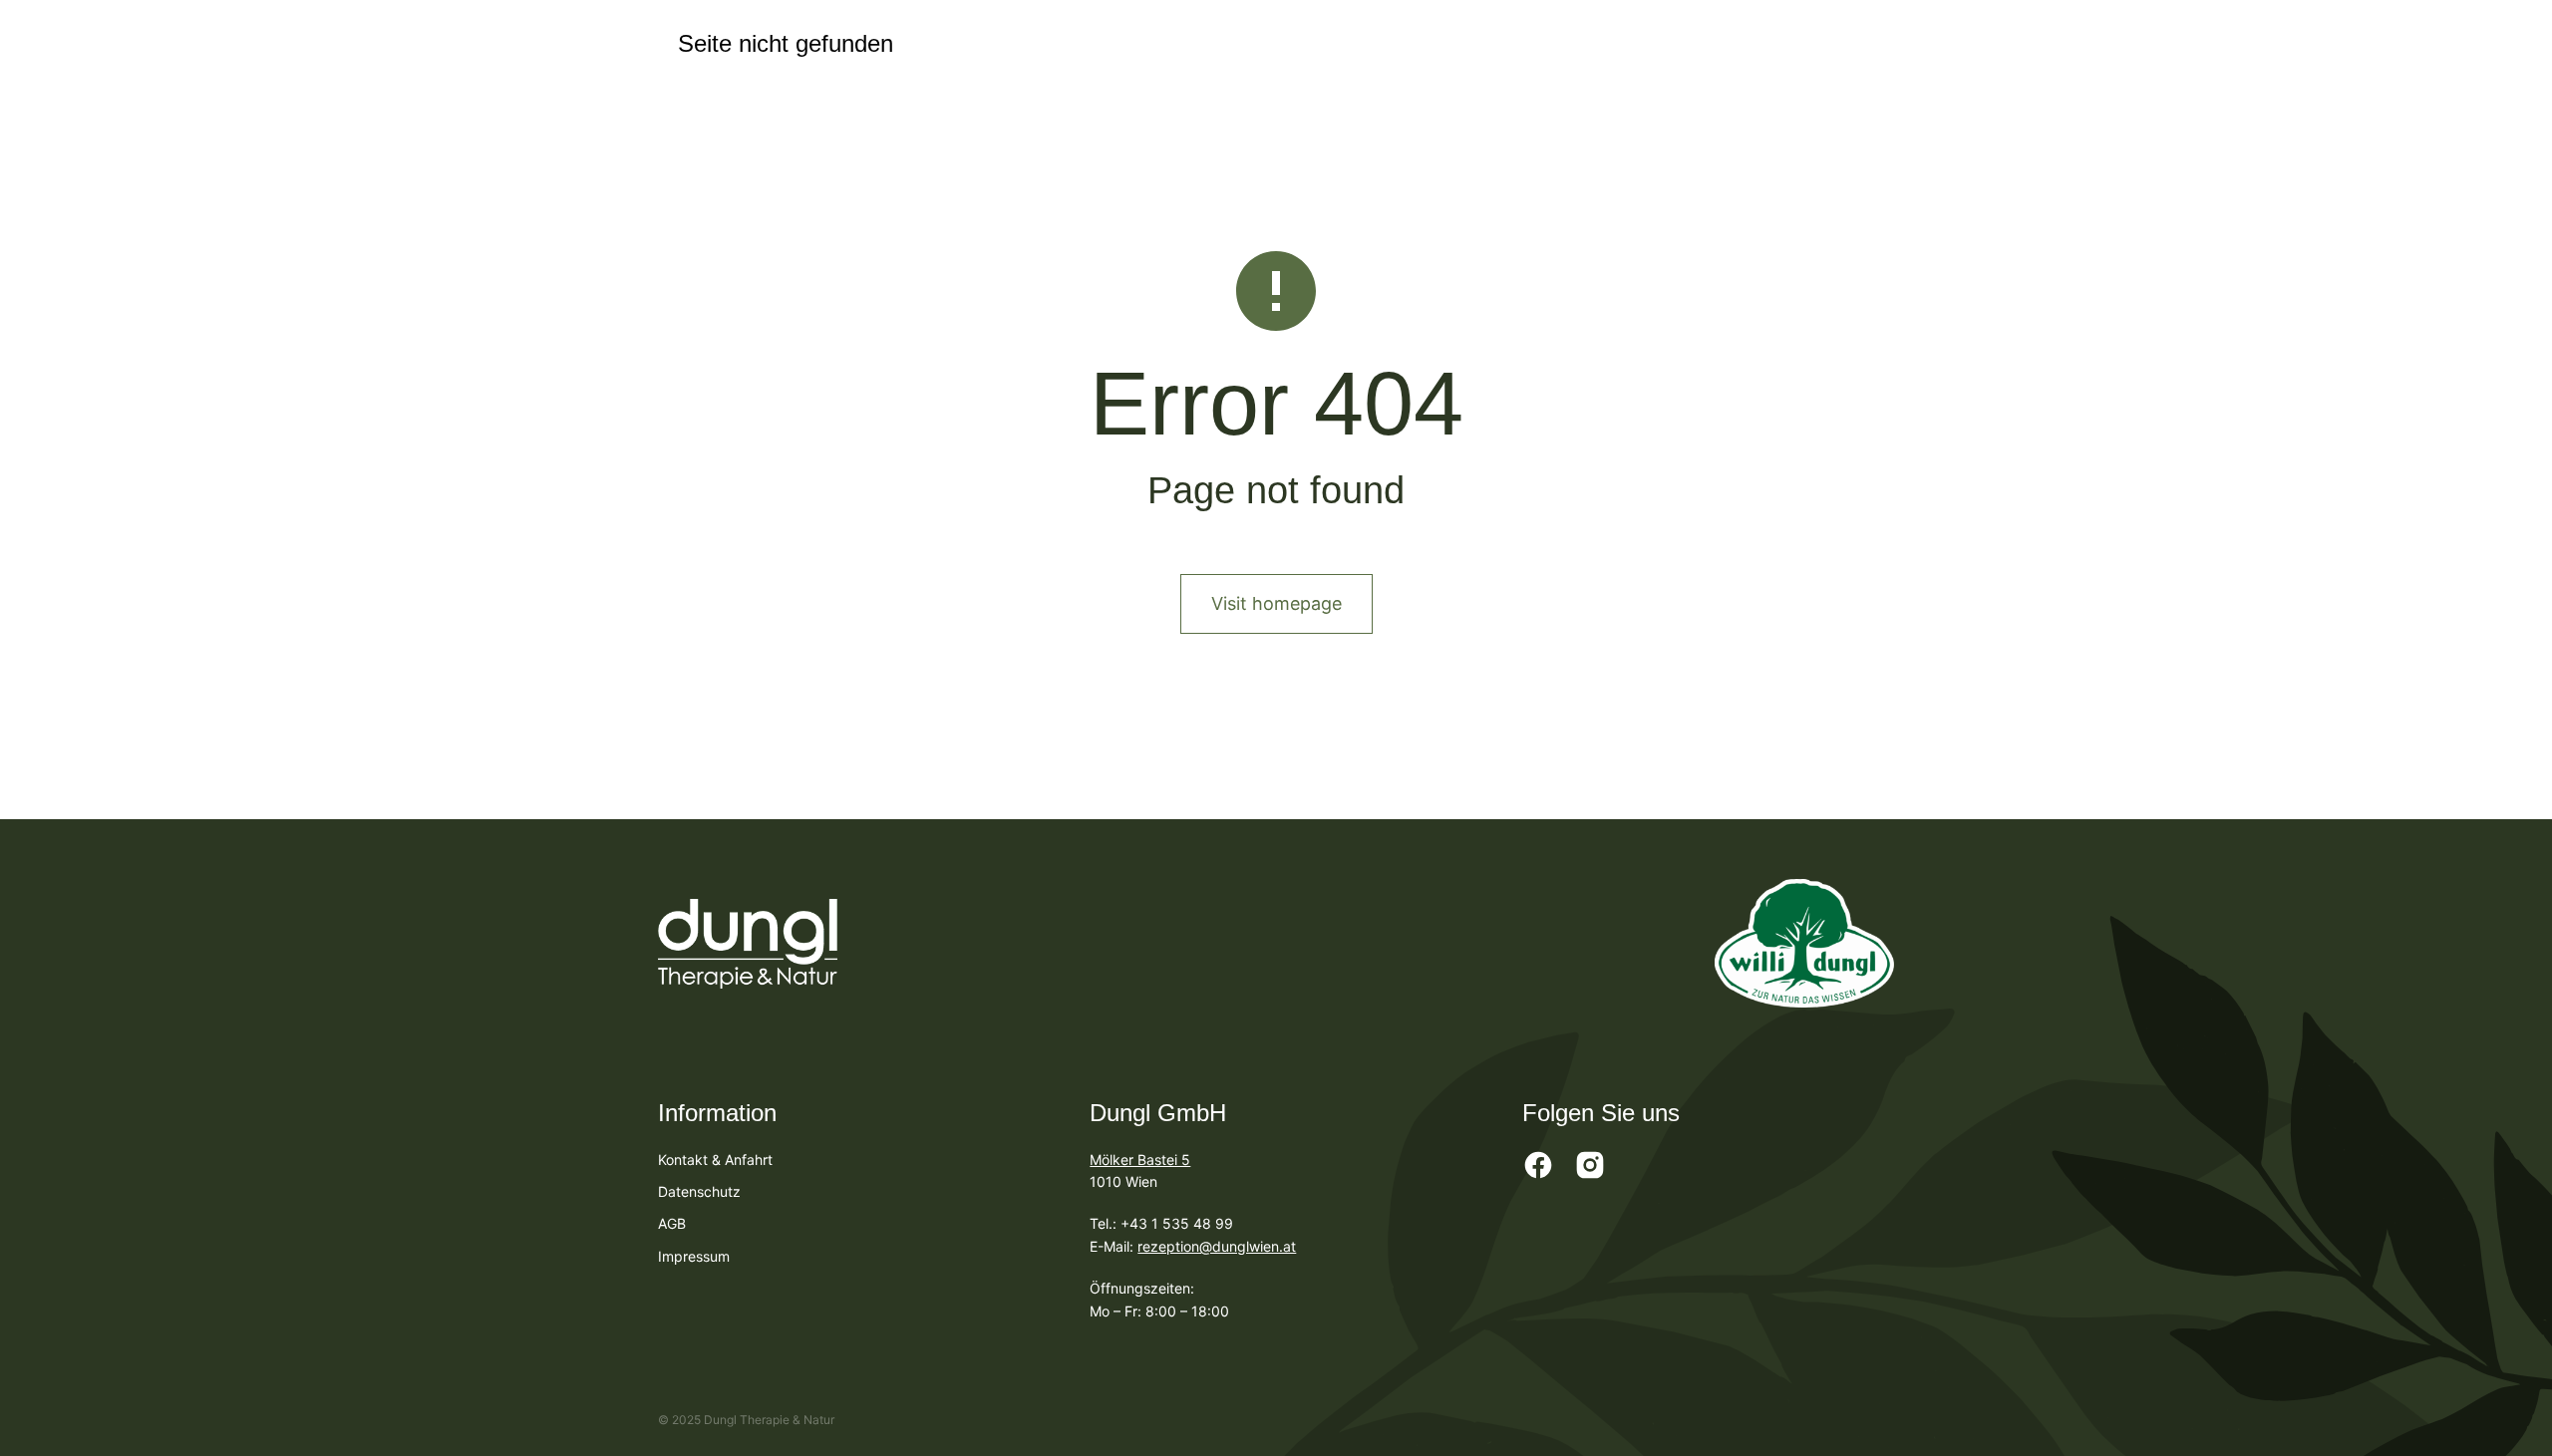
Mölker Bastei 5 (1140, 1160)
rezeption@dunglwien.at (1217, 1246)
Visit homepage (1276, 603)
